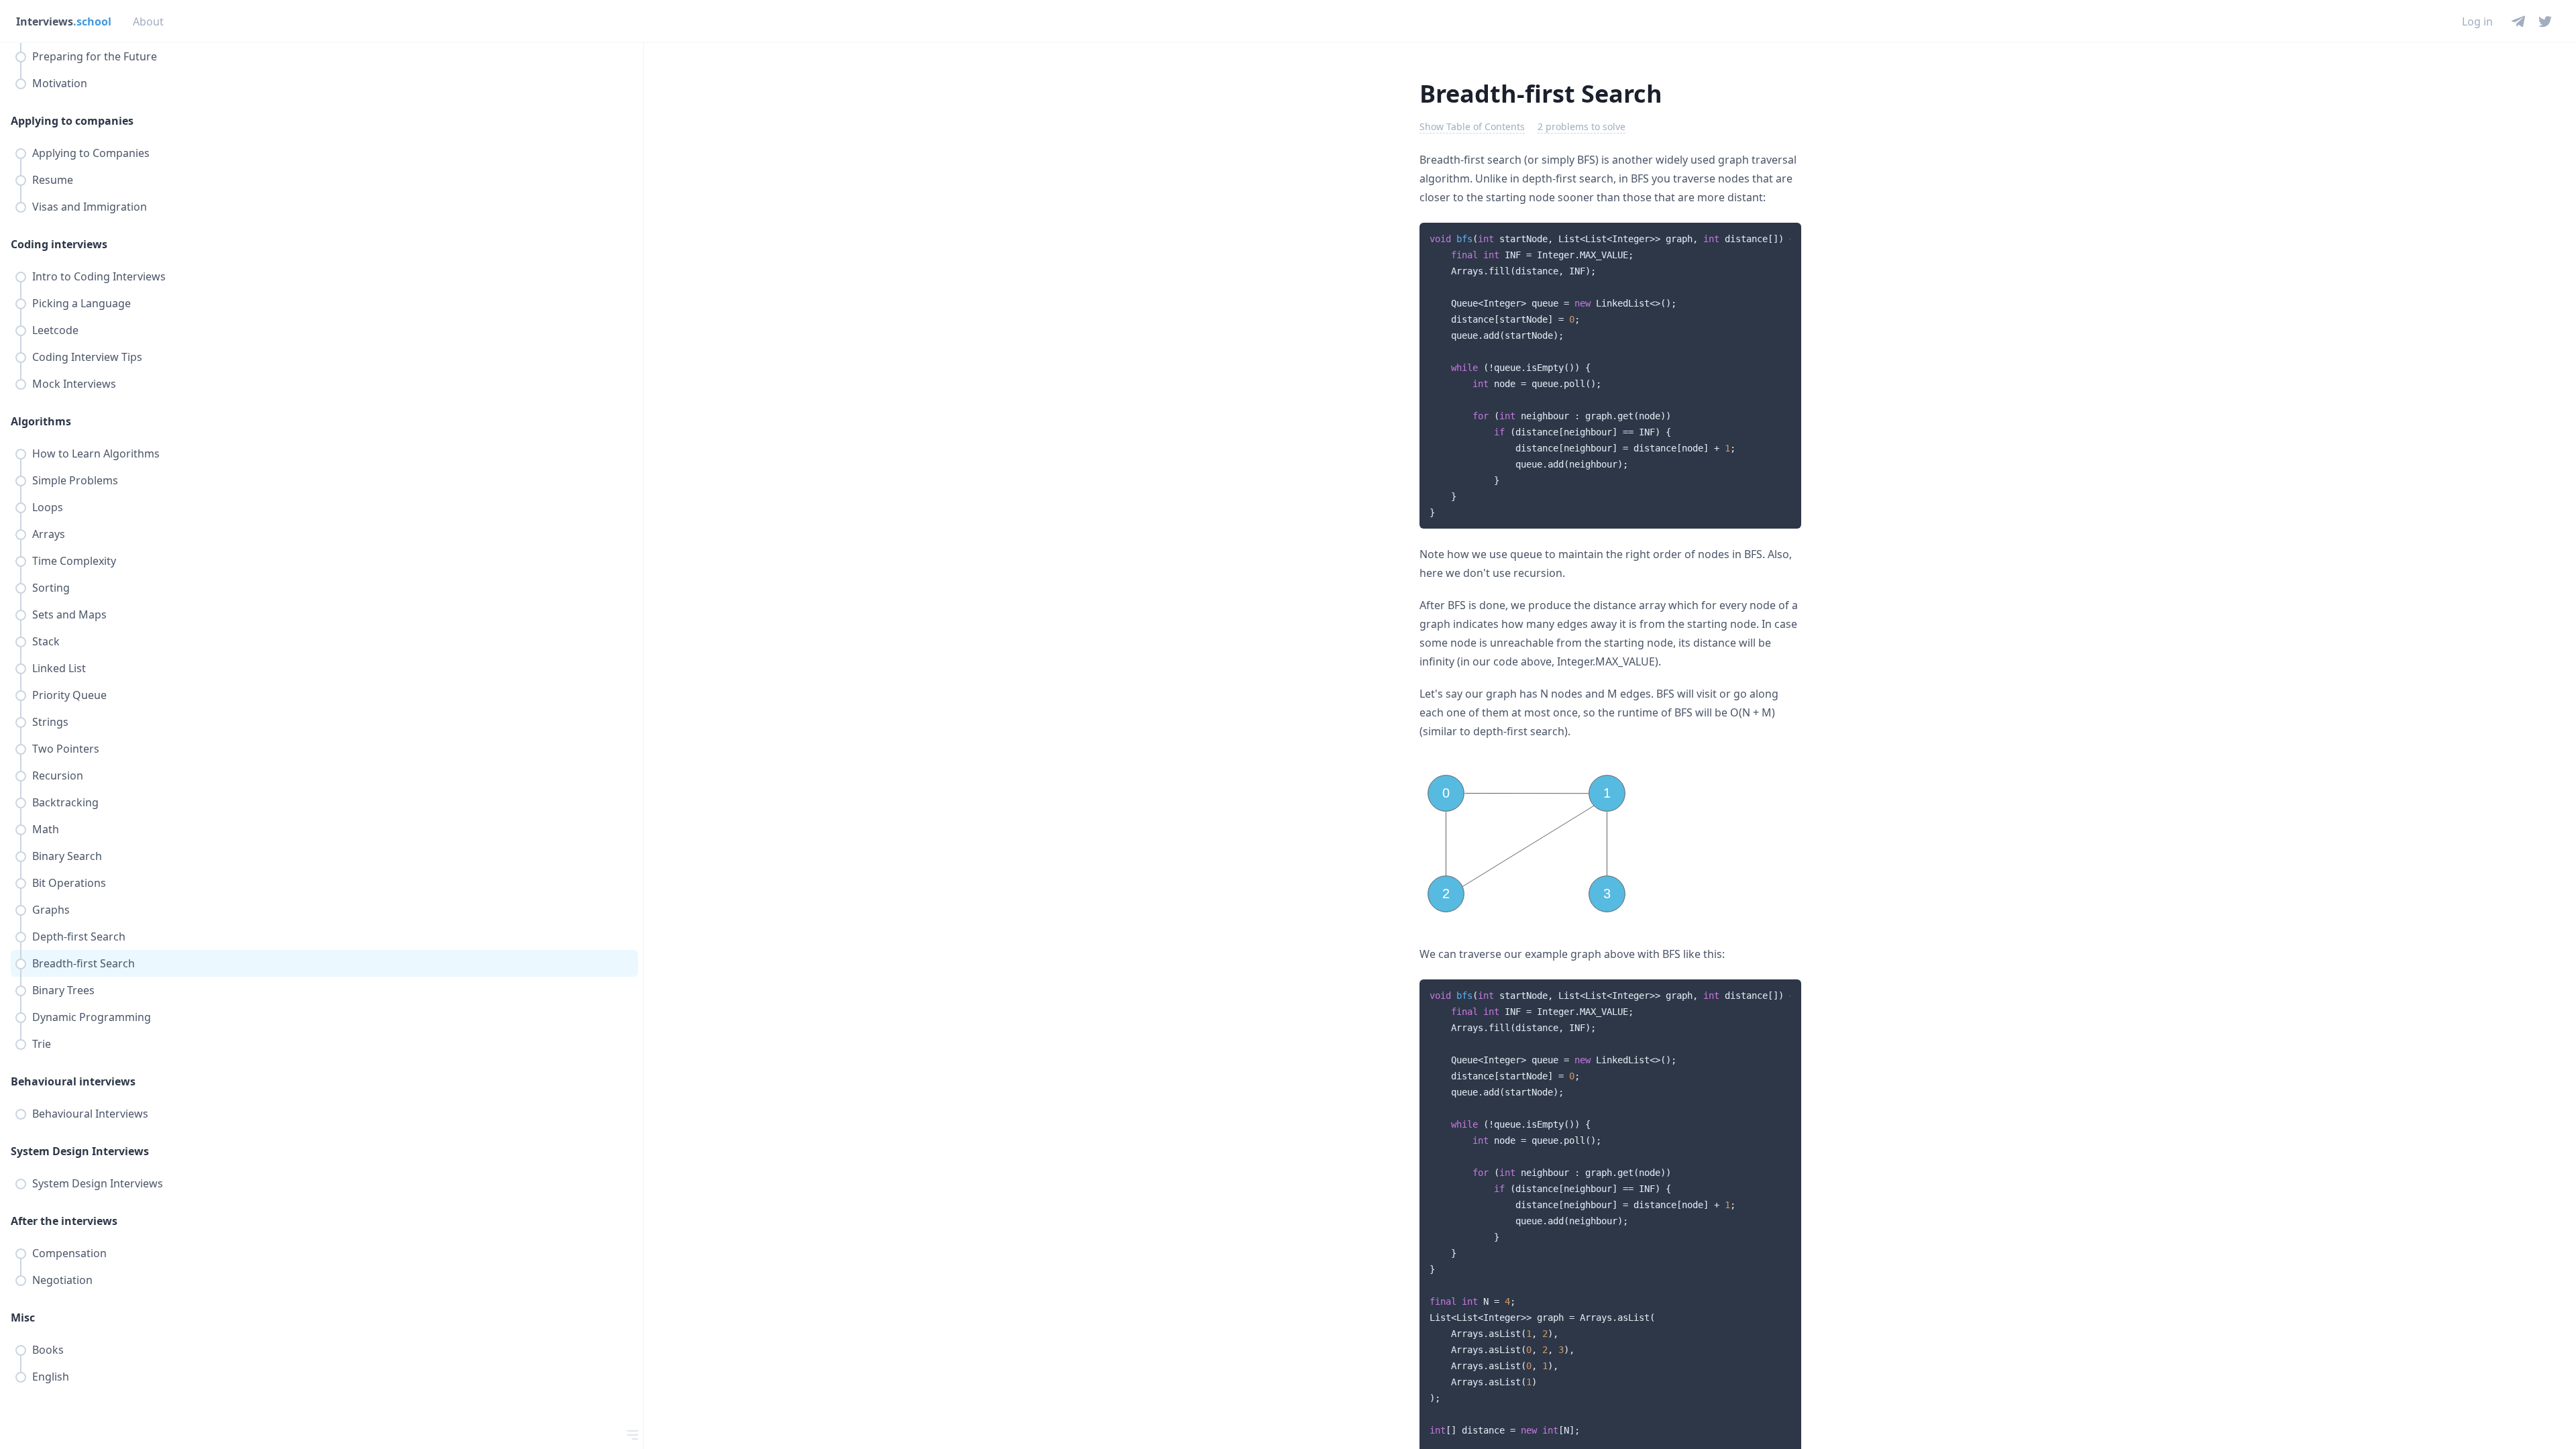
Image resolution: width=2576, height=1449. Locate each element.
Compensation (69, 1253)
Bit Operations (69, 883)
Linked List (59, 668)
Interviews (64, 21)
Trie (42, 1044)
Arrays (49, 534)
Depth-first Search (79, 936)
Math (46, 829)
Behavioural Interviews (90, 1114)
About (148, 21)
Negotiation (62, 1280)
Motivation (60, 83)
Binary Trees (63, 990)
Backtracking (65, 802)
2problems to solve (1581, 126)
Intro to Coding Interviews (99, 276)
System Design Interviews (98, 1183)
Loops (48, 507)
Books (48, 1350)
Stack (46, 641)
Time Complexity (74, 561)
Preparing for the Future (95, 56)
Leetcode (55, 330)
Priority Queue (69, 695)
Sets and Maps (69, 614)
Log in (2477, 21)
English (51, 1377)
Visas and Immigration (90, 207)
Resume (53, 180)
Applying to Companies (91, 153)
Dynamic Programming (92, 1017)
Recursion (58, 775)
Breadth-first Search (84, 963)
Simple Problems (75, 480)
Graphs (51, 910)
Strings (50, 722)
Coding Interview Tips (87, 357)
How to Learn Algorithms (96, 453)
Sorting (51, 588)
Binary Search (67, 856)
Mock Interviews (74, 384)
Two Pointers (66, 749)
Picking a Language (82, 303)
